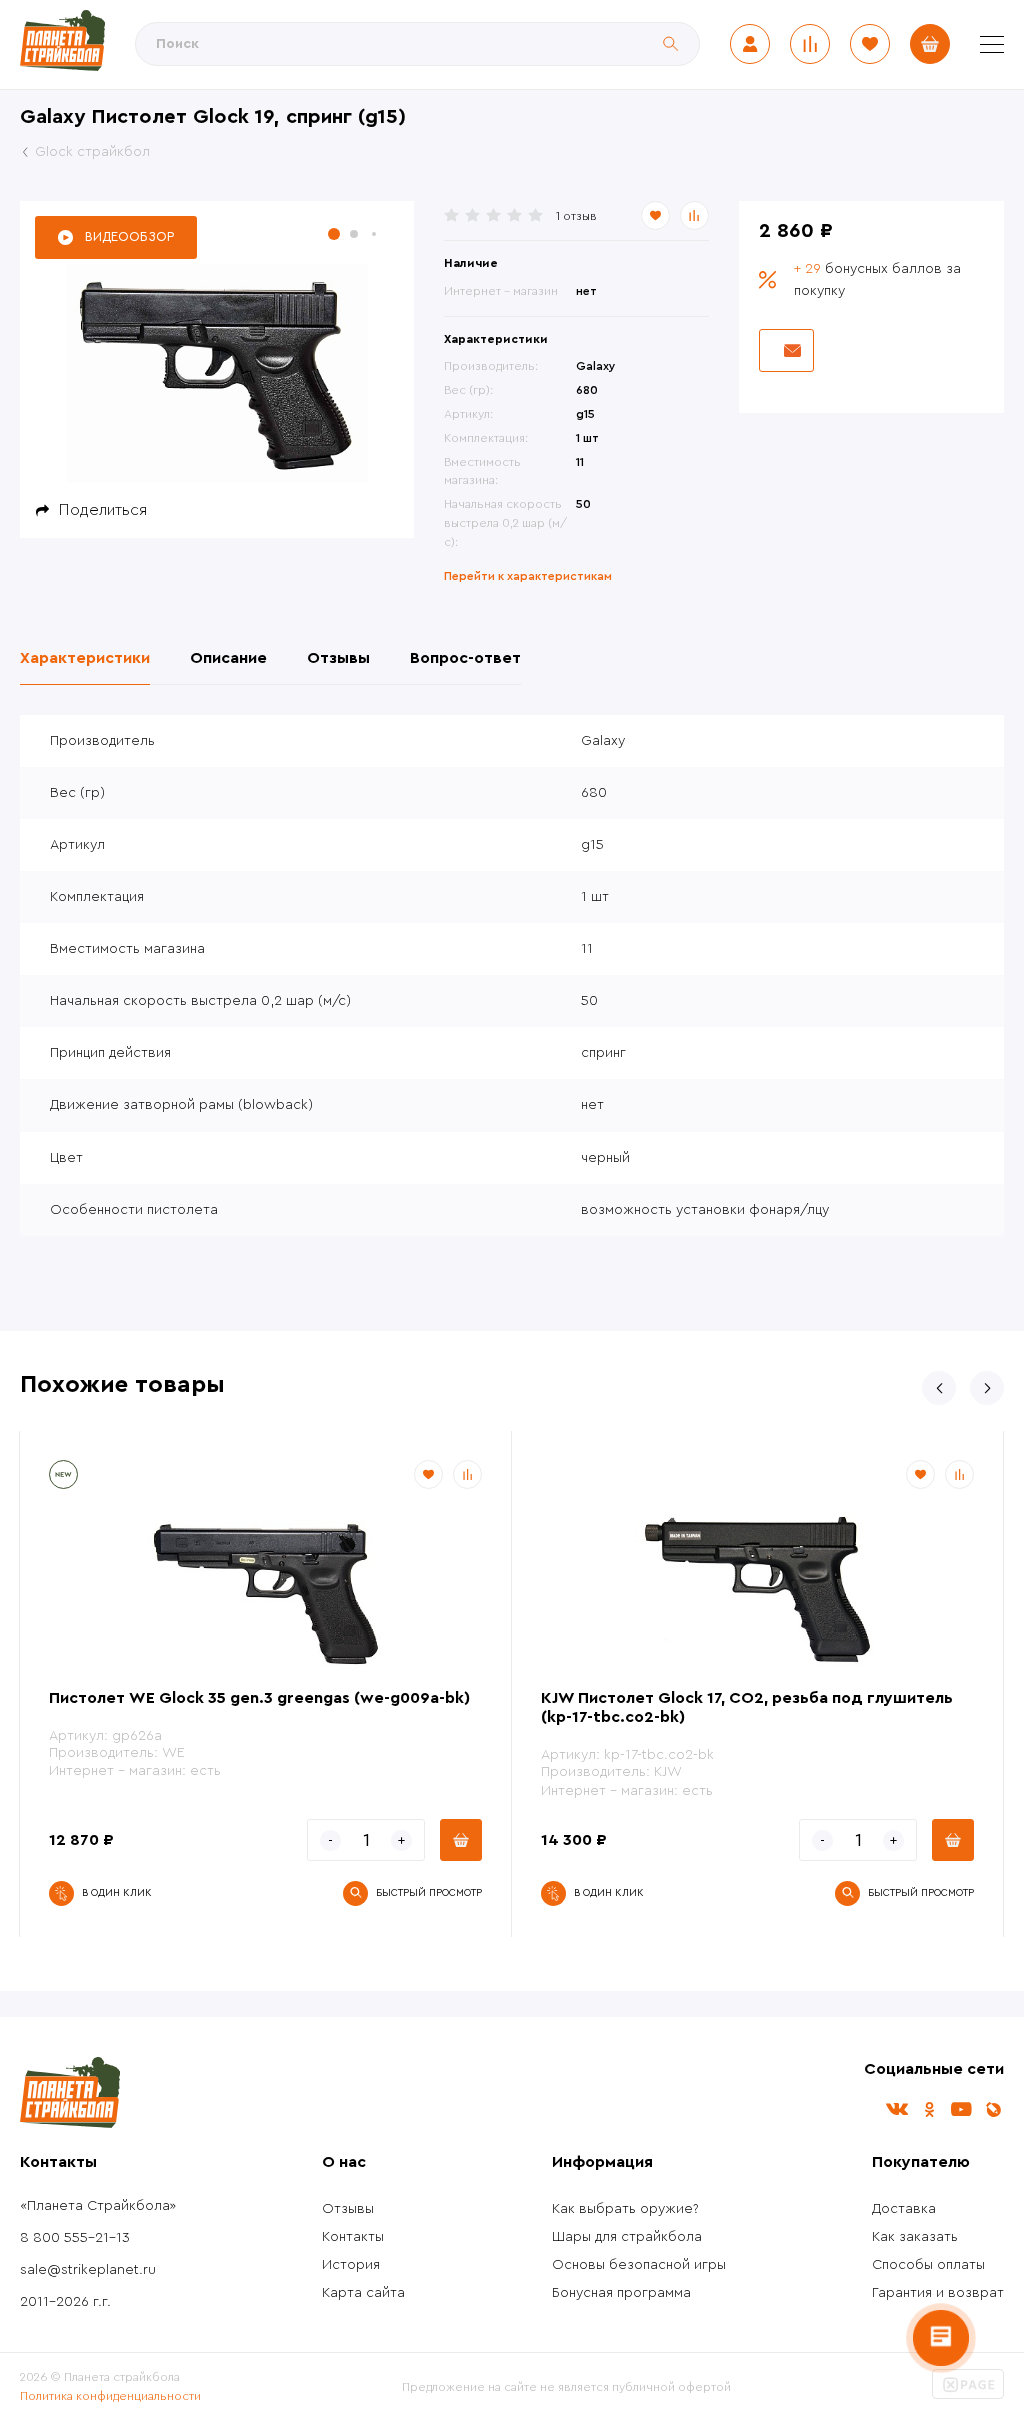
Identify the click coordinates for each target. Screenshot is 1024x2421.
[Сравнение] (810, 44)
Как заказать (915, 2237)
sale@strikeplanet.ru (88, 2270)
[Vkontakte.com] (897, 2109)
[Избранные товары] (870, 44)
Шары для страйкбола (627, 2237)
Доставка (904, 2209)
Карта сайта (363, 2293)
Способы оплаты (928, 2265)
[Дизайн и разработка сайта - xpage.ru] (968, 2395)
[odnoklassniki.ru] (929, 2109)
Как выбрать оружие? (625, 2209)
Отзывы (348, 2209)
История (351, 2265)
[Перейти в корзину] (930, 44)
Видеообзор (129, 236)
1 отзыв (576, 216)
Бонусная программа (621, 2293)
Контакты (353, 2237)
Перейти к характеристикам (528, 576)
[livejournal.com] (993, 2109)
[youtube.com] (961, 2109)
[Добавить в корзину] (461, 1840)
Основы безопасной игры (639, 2265)
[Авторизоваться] (750, 44)
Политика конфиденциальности (110, 2396)
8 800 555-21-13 (75, 2238)
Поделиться (103, 510)
